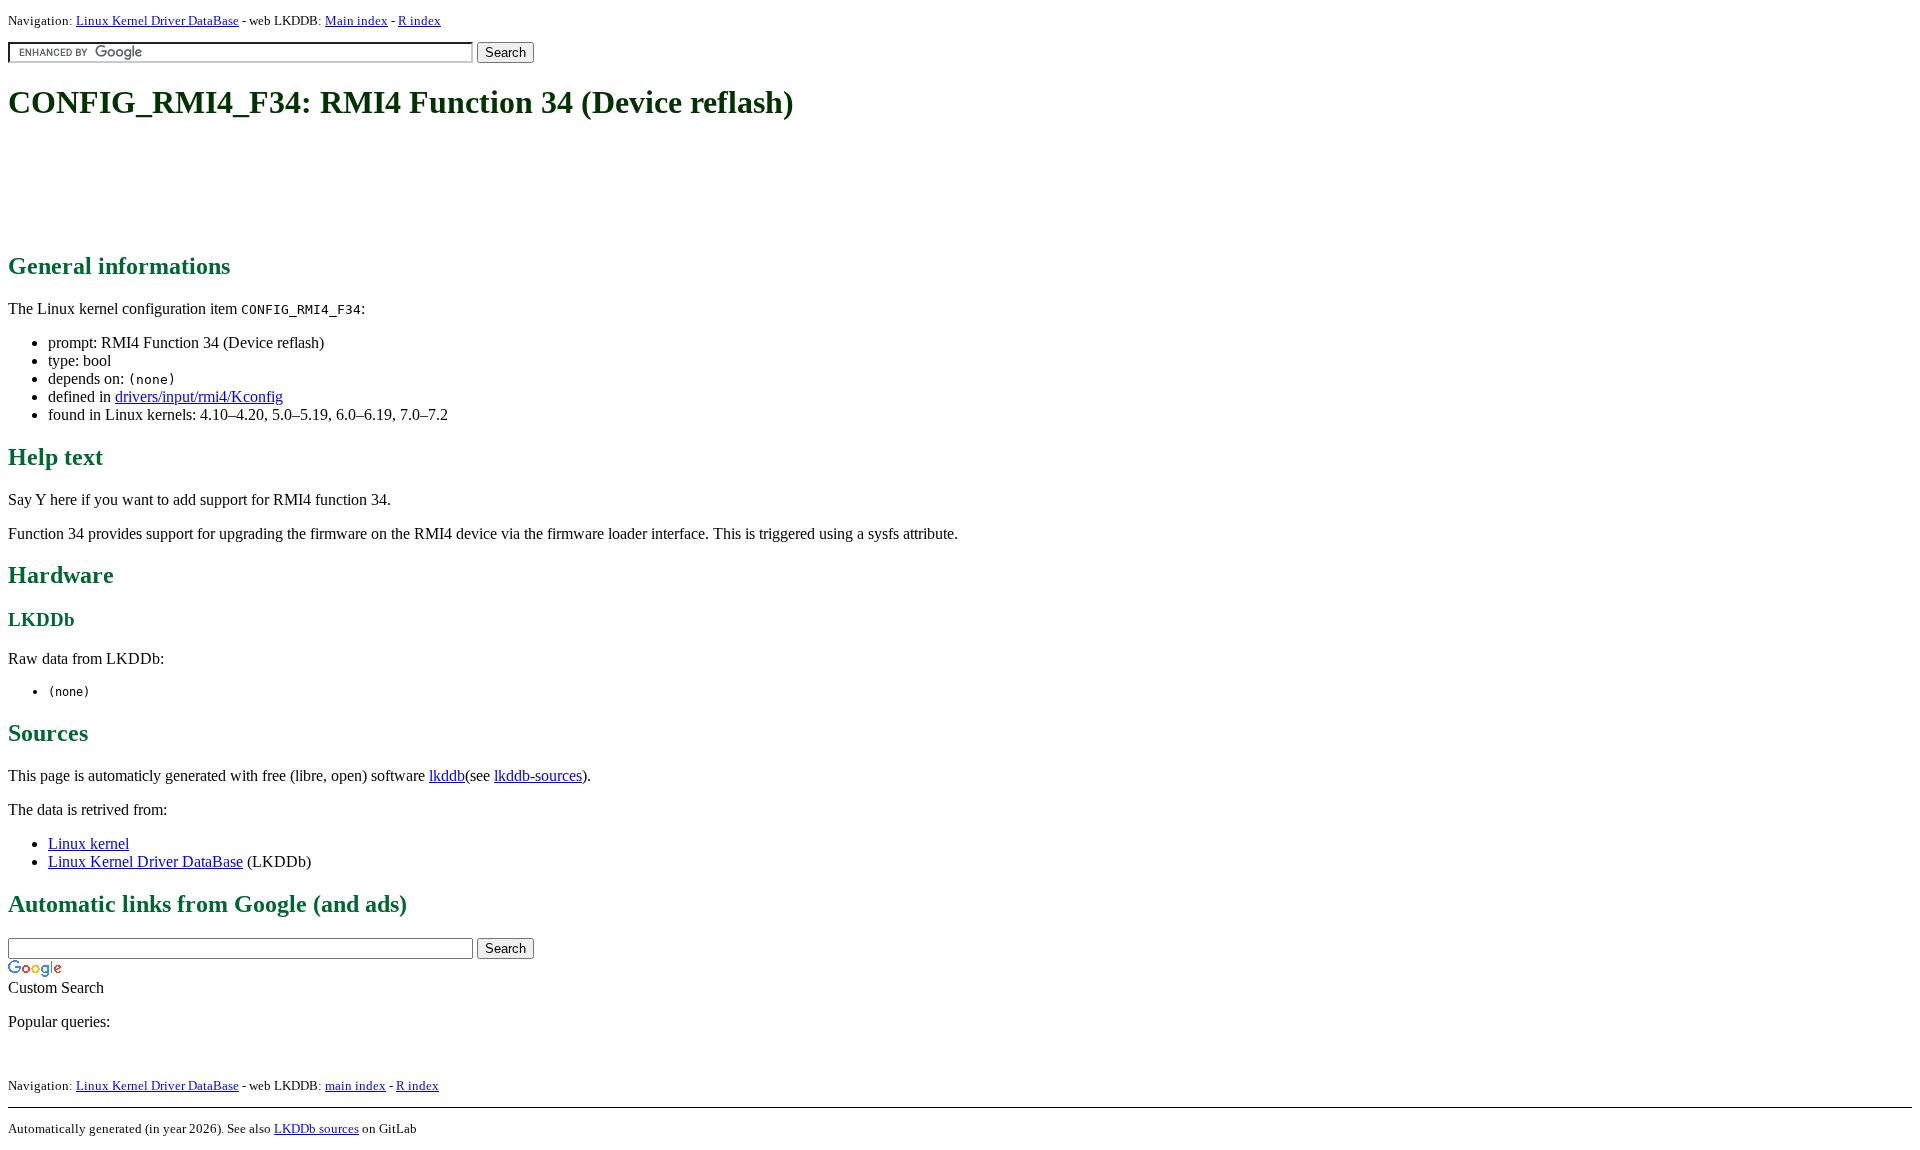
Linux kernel (88, 843)
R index (419, 20)
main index (355, 1085)
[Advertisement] (372, 188)
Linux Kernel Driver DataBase (157, 20)
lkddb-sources (538, 775)
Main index (356, 20)
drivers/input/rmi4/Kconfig (199, 396)
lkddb (447, 775)
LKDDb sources (316, 1128)
